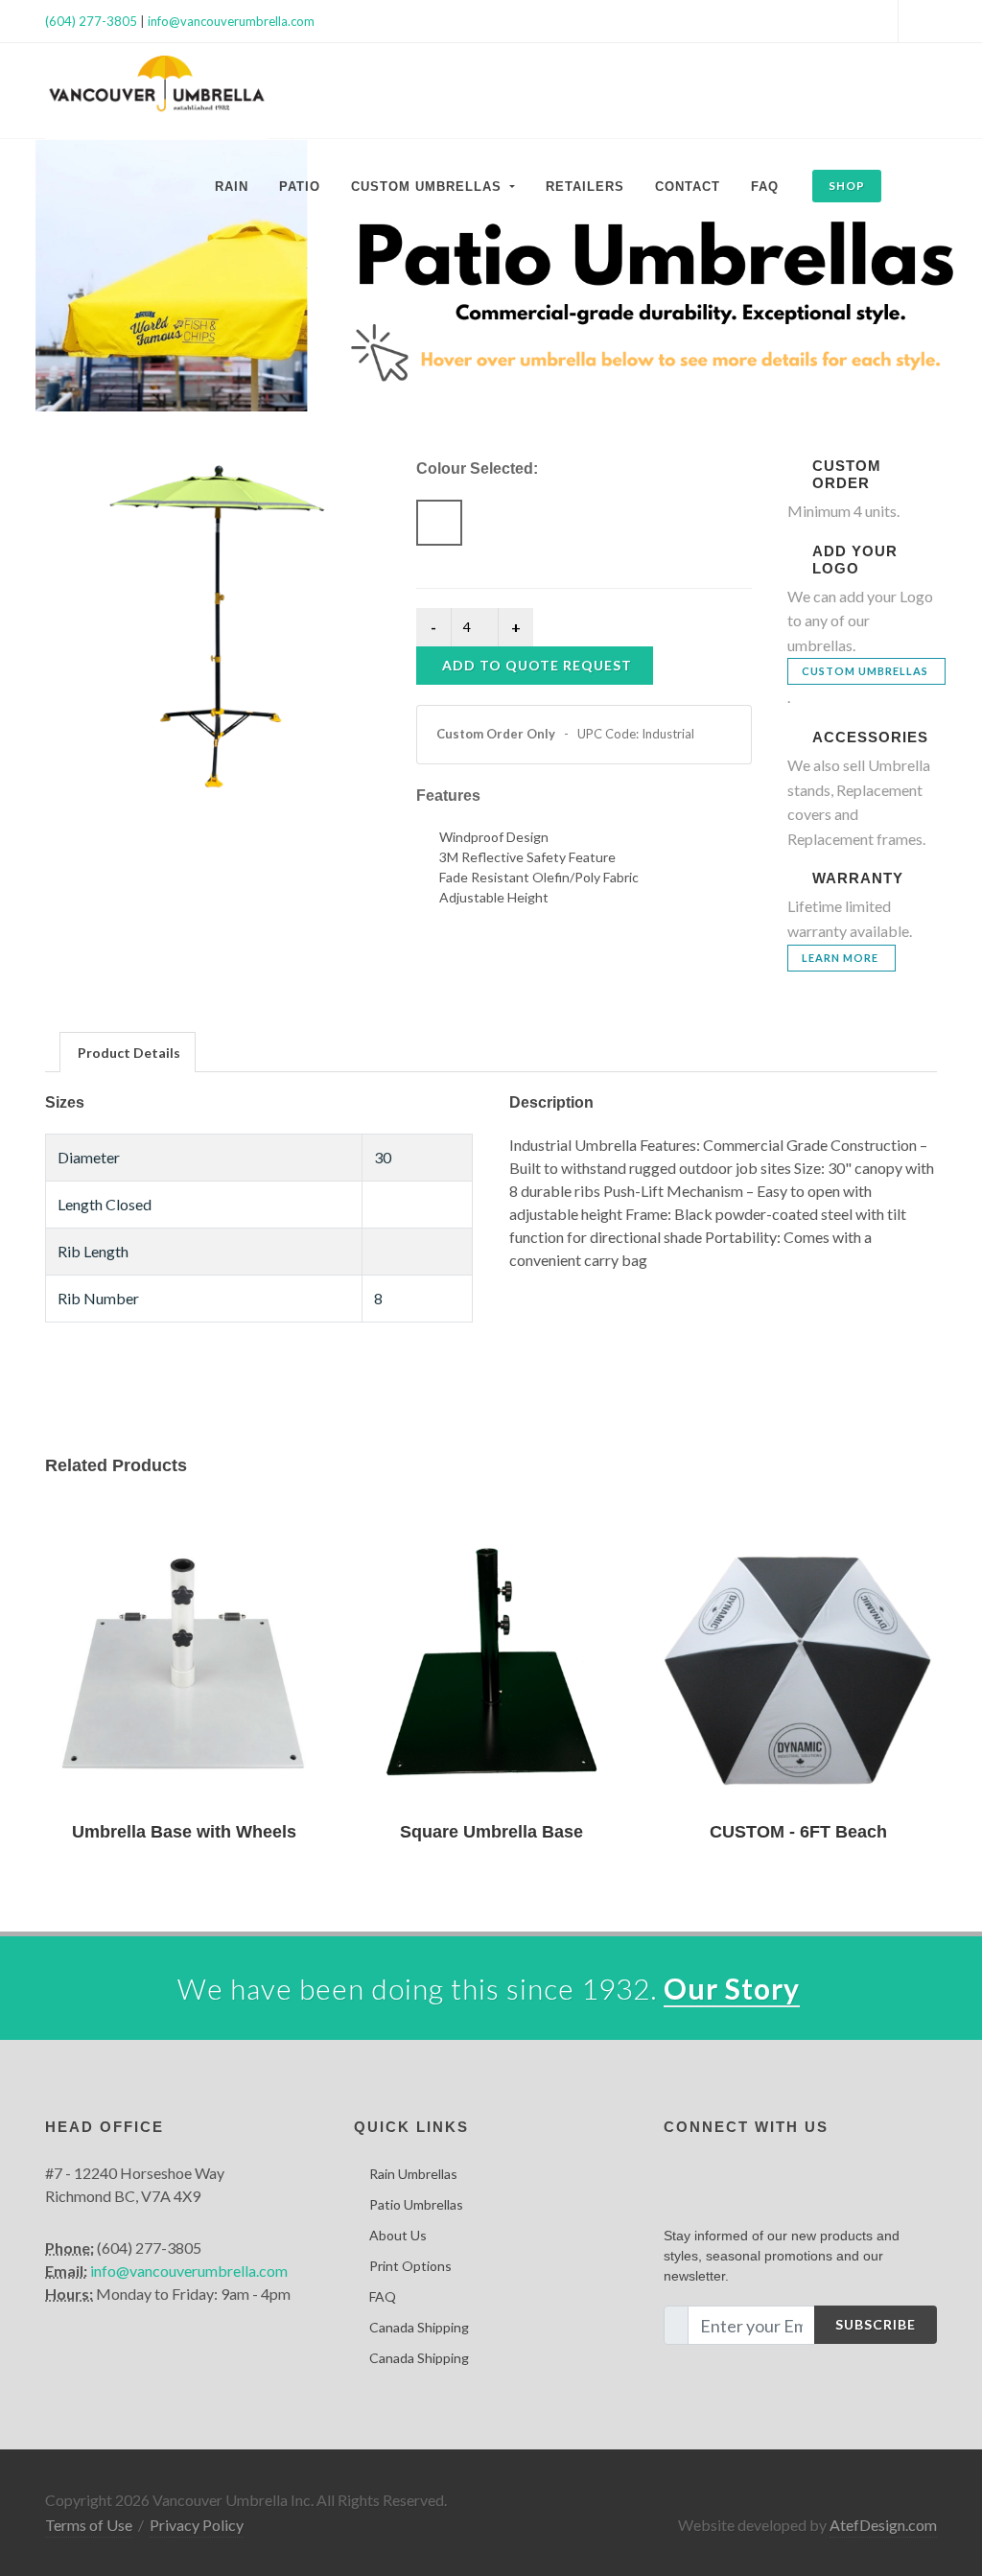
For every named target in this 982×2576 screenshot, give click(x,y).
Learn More (840, 958)
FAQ (765, 187)
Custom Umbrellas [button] (429, 187)
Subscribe (876, 2324)
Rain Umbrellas (413, 2174)
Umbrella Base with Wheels (184, 1832)
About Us (398, 2235)
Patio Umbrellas (416, 2204)
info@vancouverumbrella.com (231, 21)
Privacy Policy (197, 2525)
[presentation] (128, 1053)
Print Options (410, 2266)
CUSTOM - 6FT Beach (798, 1832)
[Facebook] (878, 21)
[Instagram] (918, 21)
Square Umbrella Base (491, 1832)
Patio (300, 187)
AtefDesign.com (883, 2525)
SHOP (847, 186)
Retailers (585, 187)
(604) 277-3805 (91, 21)
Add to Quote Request (537, 665)
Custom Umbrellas (865, 671)
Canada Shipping (419, 2327)
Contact (688, 187)
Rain (232, 187)
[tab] (128, 1052)
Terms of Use (89, 2525)
